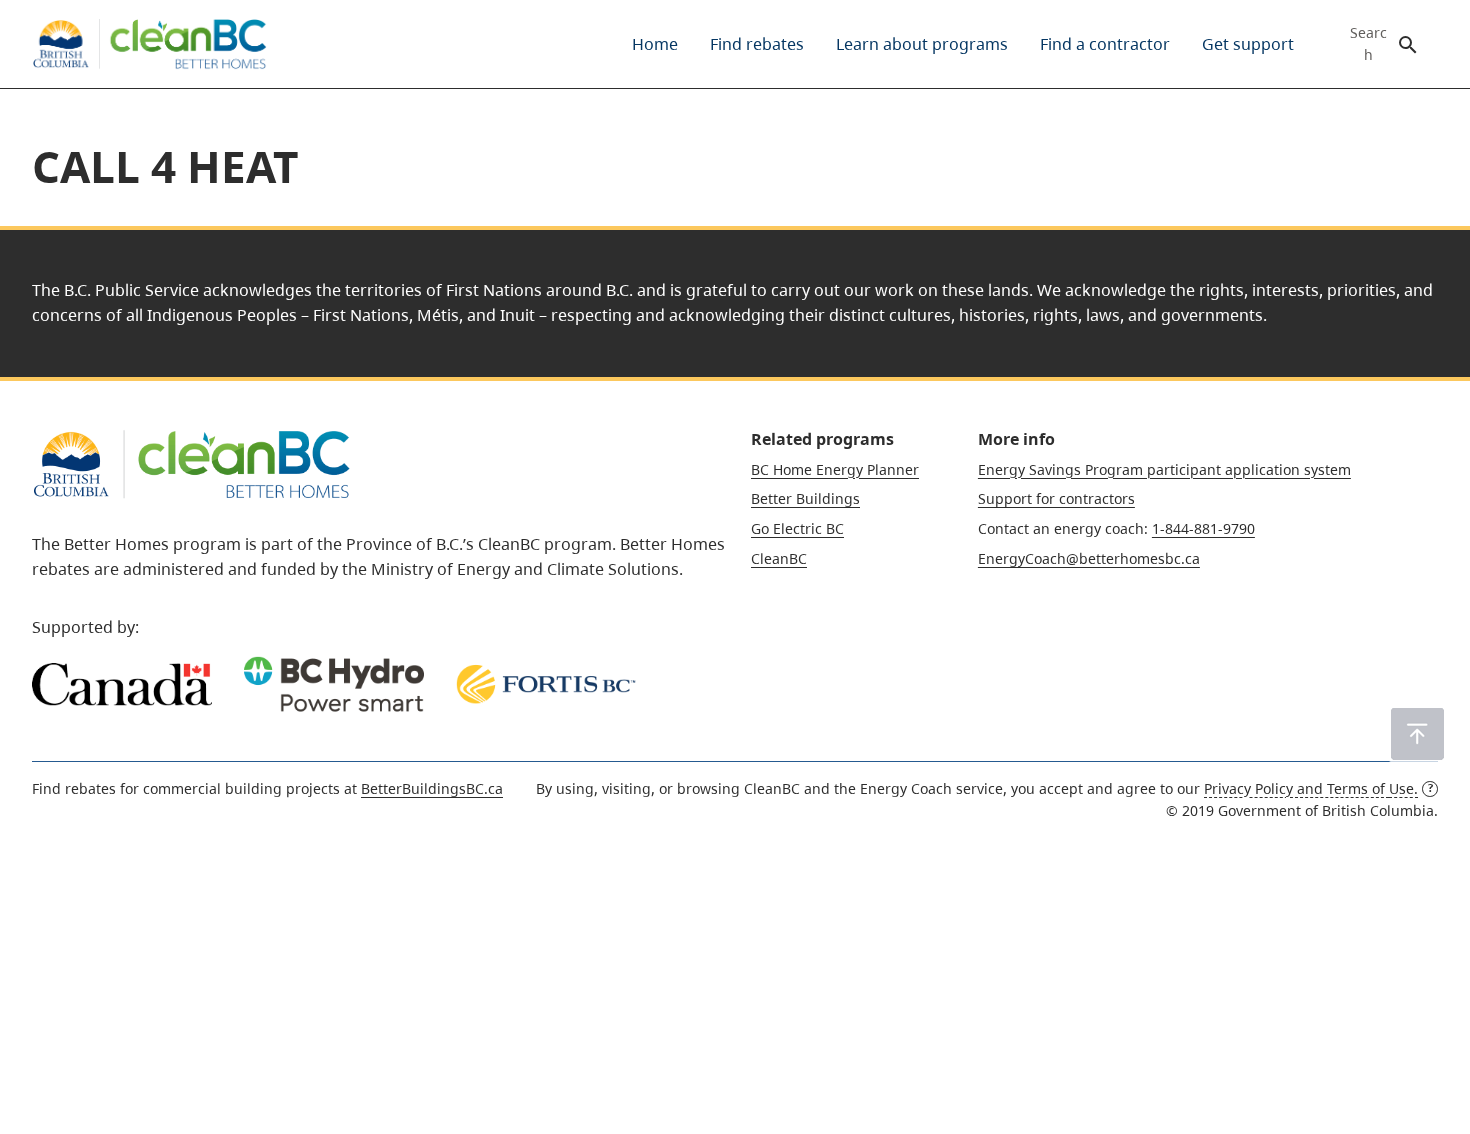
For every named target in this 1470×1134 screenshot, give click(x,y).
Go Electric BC (797, 528)
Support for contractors (1056, 498)
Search (1368, 44)
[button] (1417, 734)
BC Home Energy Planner (835, 469)
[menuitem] (655, 44)
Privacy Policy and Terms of (1311, 788)
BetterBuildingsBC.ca (432, 788)
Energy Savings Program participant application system (1164, 469)
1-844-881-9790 (1203, 528)
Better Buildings (805, 498)
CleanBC (779, 558)
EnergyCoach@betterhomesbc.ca (1089, 558)
